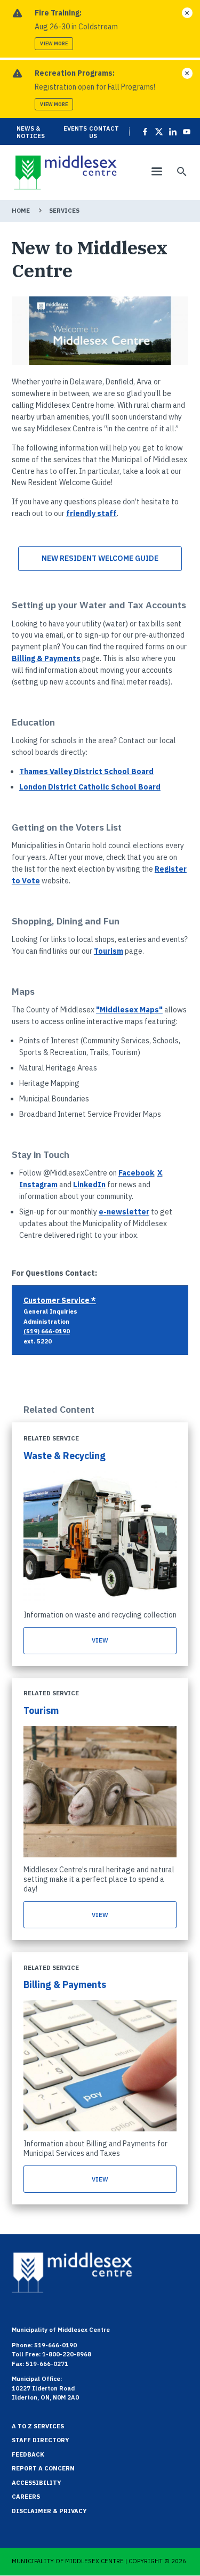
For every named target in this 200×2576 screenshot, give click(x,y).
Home (21, 211)
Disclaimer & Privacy (49, 2511)
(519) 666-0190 (47, 1331)
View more (54, 43)
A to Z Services (38, 2426)
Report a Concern (43, 2468)
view (100, 1640)
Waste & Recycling (65, 1456)
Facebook (136, 1173)
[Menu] (156, 172)
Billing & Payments (46, 658)
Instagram (38, 1185)
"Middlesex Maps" (129, 1010)
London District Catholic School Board (90, 787)
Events (75, 128)
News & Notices (31, 132)
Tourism (109, 951)
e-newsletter (124, 1212)
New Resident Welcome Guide (100, 558)
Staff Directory (41, 2440)
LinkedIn (89, 1185)
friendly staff (91, 513)
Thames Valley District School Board (86, 771)
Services (64, 211)
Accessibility (37, 2483)
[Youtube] (185, 132)
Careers (26, 2497)
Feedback (28, 2454)
